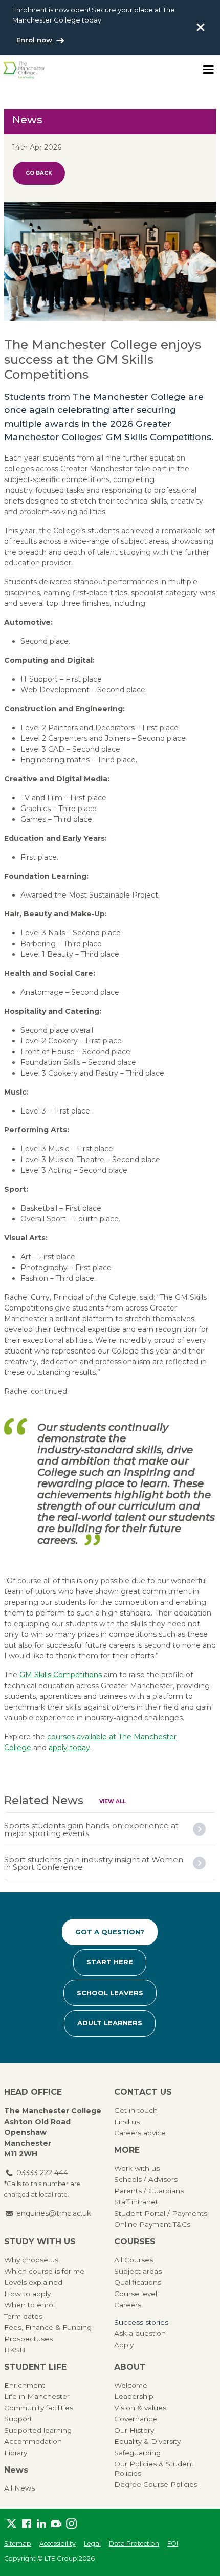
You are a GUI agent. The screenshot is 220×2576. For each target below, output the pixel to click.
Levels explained (33, 2282)
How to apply (27, 2294)
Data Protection (134, 2544)
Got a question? (110, 1932)
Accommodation (33, 2441)
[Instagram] (71, 2524)
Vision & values (140, 2408)
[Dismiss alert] (201, 27)
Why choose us (31, 2260)
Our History (134, 2430)
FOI (173, 2544)
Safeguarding (137, 2453)
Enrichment (25, 2385)
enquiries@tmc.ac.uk (54, 2213)
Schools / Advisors (146, 2179)
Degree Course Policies (156, 2484)
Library (16, 2453)
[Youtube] (56, 2524)
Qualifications (138, 2282)
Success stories (141, 2322)
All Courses (134, 2260)
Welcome (131, 2385)
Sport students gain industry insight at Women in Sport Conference (94, 1863)
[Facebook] (26, 2524)
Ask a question (140, 2333)
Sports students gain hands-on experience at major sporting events (91, 1829)
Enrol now (35, 40)
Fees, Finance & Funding (48, 2327)
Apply (124, 2345)
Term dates (23, 2316)
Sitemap (18, 2544)
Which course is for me (44, 2271)
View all (113, 1802)
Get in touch (136, 2110)
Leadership (134, 2396)
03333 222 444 (42, 2173)
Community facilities (39, 2408)
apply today (69, 1748)
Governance (136, 2419)
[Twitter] (12, 2524)
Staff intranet (136, 2202)
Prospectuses (28, 2339)
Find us (127, 2122)
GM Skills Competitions (61, 1675)
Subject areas (138, 2271)
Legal (92, 2544)
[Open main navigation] (208, 70)
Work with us (137, 2168)
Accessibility (58, 2544)
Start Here (110, 1962)
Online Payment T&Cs (152, 2224)
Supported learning (38, 2430)
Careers (128, 2305)
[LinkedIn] (41, 2524)
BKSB (15, 2350)
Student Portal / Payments (161, 2213)
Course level (136, 2294)
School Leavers (110, 1993)
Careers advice (140, 2133)
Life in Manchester (37, 2396)
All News (19, 2488)
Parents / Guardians (149, 2191)
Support (18, 2419)
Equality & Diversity (147, 2441)
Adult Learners (110, 2023)
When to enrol (29, 2305)
